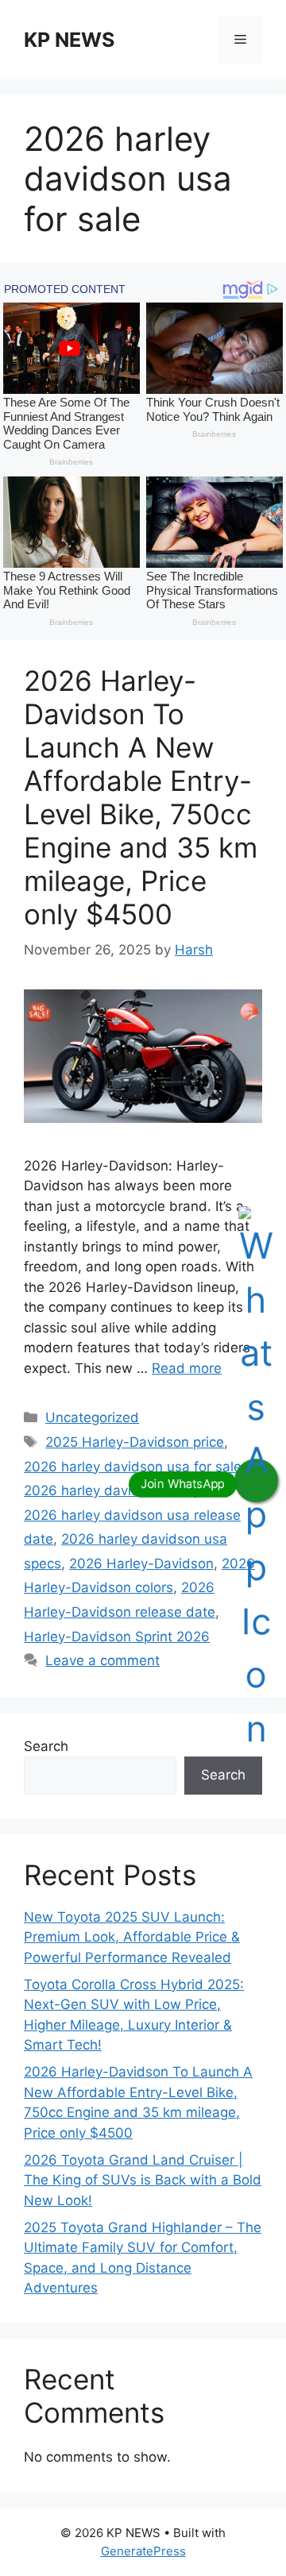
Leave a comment (102, 1660)
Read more (187, 1368)
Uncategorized (92, 1417)
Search (46, 1746)
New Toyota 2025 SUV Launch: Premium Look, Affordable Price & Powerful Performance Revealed (132, 1937)
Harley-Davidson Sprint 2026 (117, 1637)
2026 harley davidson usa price (124, 1490)
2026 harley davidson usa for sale (133, 1467)
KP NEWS (69, 40)
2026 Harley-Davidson (141, 1564)
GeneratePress (143, 2551)
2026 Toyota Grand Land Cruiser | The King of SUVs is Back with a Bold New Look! (143, 2180)
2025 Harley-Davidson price (135, 1442)
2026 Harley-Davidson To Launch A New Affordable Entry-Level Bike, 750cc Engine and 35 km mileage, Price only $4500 (141, 797)
